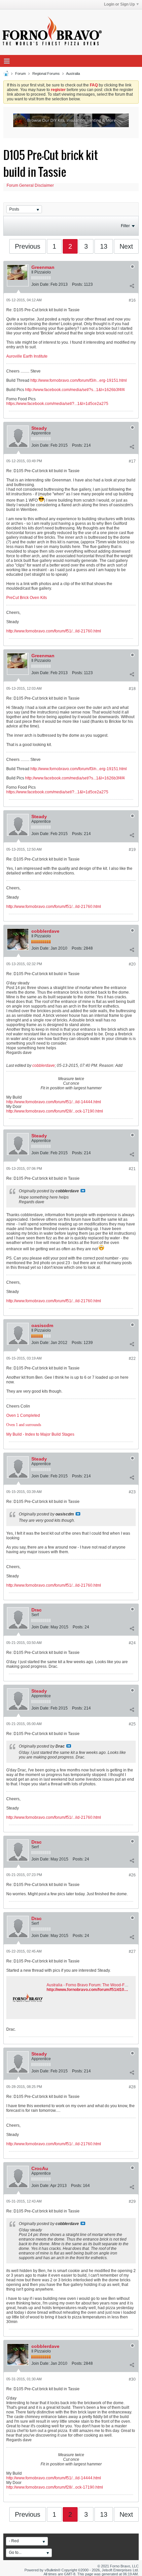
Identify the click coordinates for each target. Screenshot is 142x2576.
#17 (132, 461)
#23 (132, 1492)
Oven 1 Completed (23, 1415)
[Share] (132, 286)
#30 (132, 2379)
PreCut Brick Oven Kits (27, 598)
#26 (132, 1875)
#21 (132, 1169)
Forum (20, 74)
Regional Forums (46, 74)
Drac (36, 1610)
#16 (132, 300)
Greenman (43, 267)
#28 (132, 2087)
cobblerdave (45, 931)
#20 (132, 964)
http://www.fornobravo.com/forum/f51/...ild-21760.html (54, 631)
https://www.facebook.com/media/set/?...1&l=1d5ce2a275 (57, 404)
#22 (132, 1359)
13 (104, 246)
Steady (39, 428)
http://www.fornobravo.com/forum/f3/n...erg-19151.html (79, 380)
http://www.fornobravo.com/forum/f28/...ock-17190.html (55, 1111)
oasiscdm (42, 1325)
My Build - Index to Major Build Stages (40, 1434)
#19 (132, 850)
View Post (83, 1191)
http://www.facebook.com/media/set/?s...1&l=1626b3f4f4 (75, 390)
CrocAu (40, 2168)
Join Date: (40, 284)
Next (126, 246)
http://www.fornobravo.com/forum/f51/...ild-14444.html (54, 1102)
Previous (28, 246)
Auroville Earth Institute (27, 356)
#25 (132, 1724)
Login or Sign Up (119, 4)
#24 (132, 1643)
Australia (73, 74)
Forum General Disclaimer (30, 185)
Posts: (77, 284)
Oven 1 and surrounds (24, 1425)
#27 (132, 1952)
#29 (132, 2202)
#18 (132, 689)
